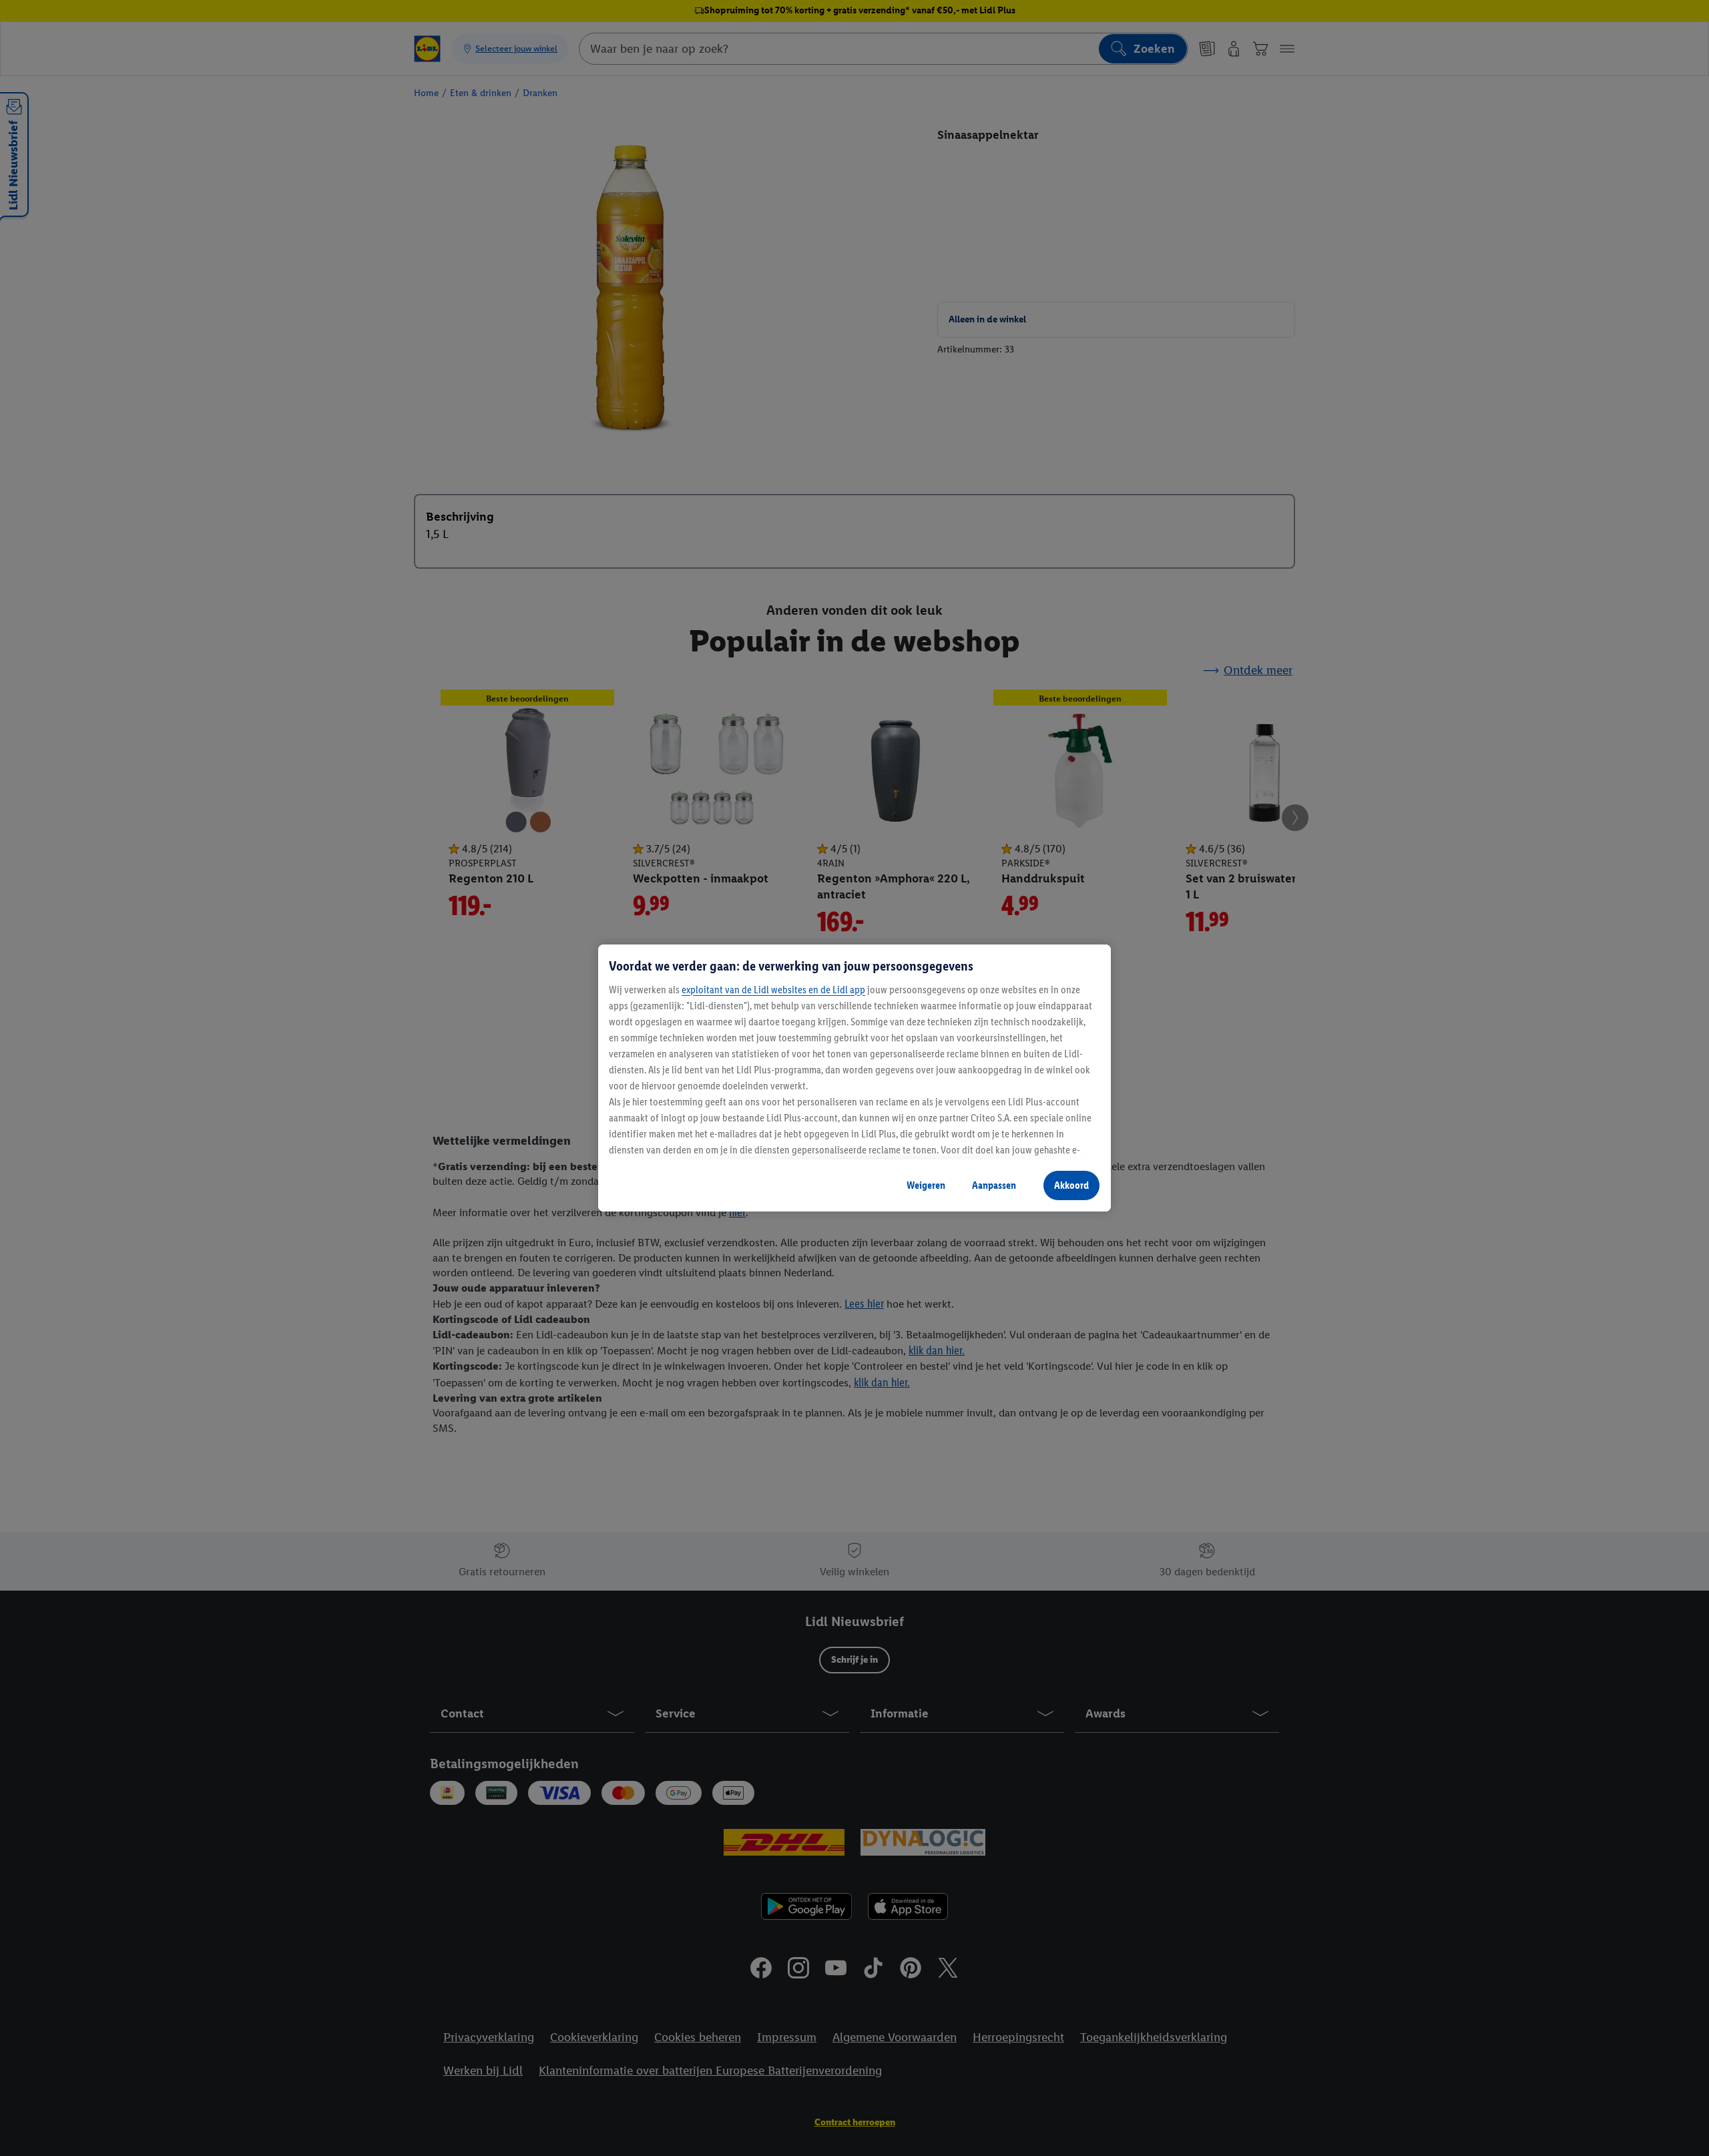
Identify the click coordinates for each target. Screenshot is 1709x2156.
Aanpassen (994, 1185)
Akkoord (1071, 1185)
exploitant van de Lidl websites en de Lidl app (773, 990)
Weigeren (926, 1185)
